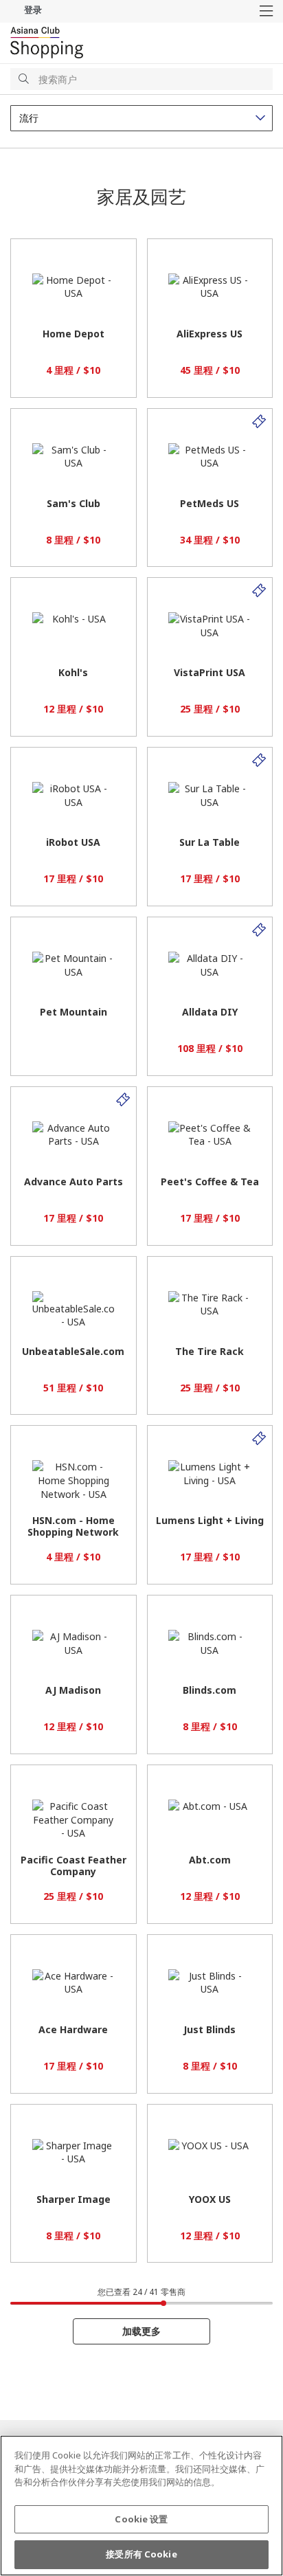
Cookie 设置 (141, 2519)
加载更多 (141, 2331)
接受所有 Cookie (141, 2554)
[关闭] (261, 2457)
